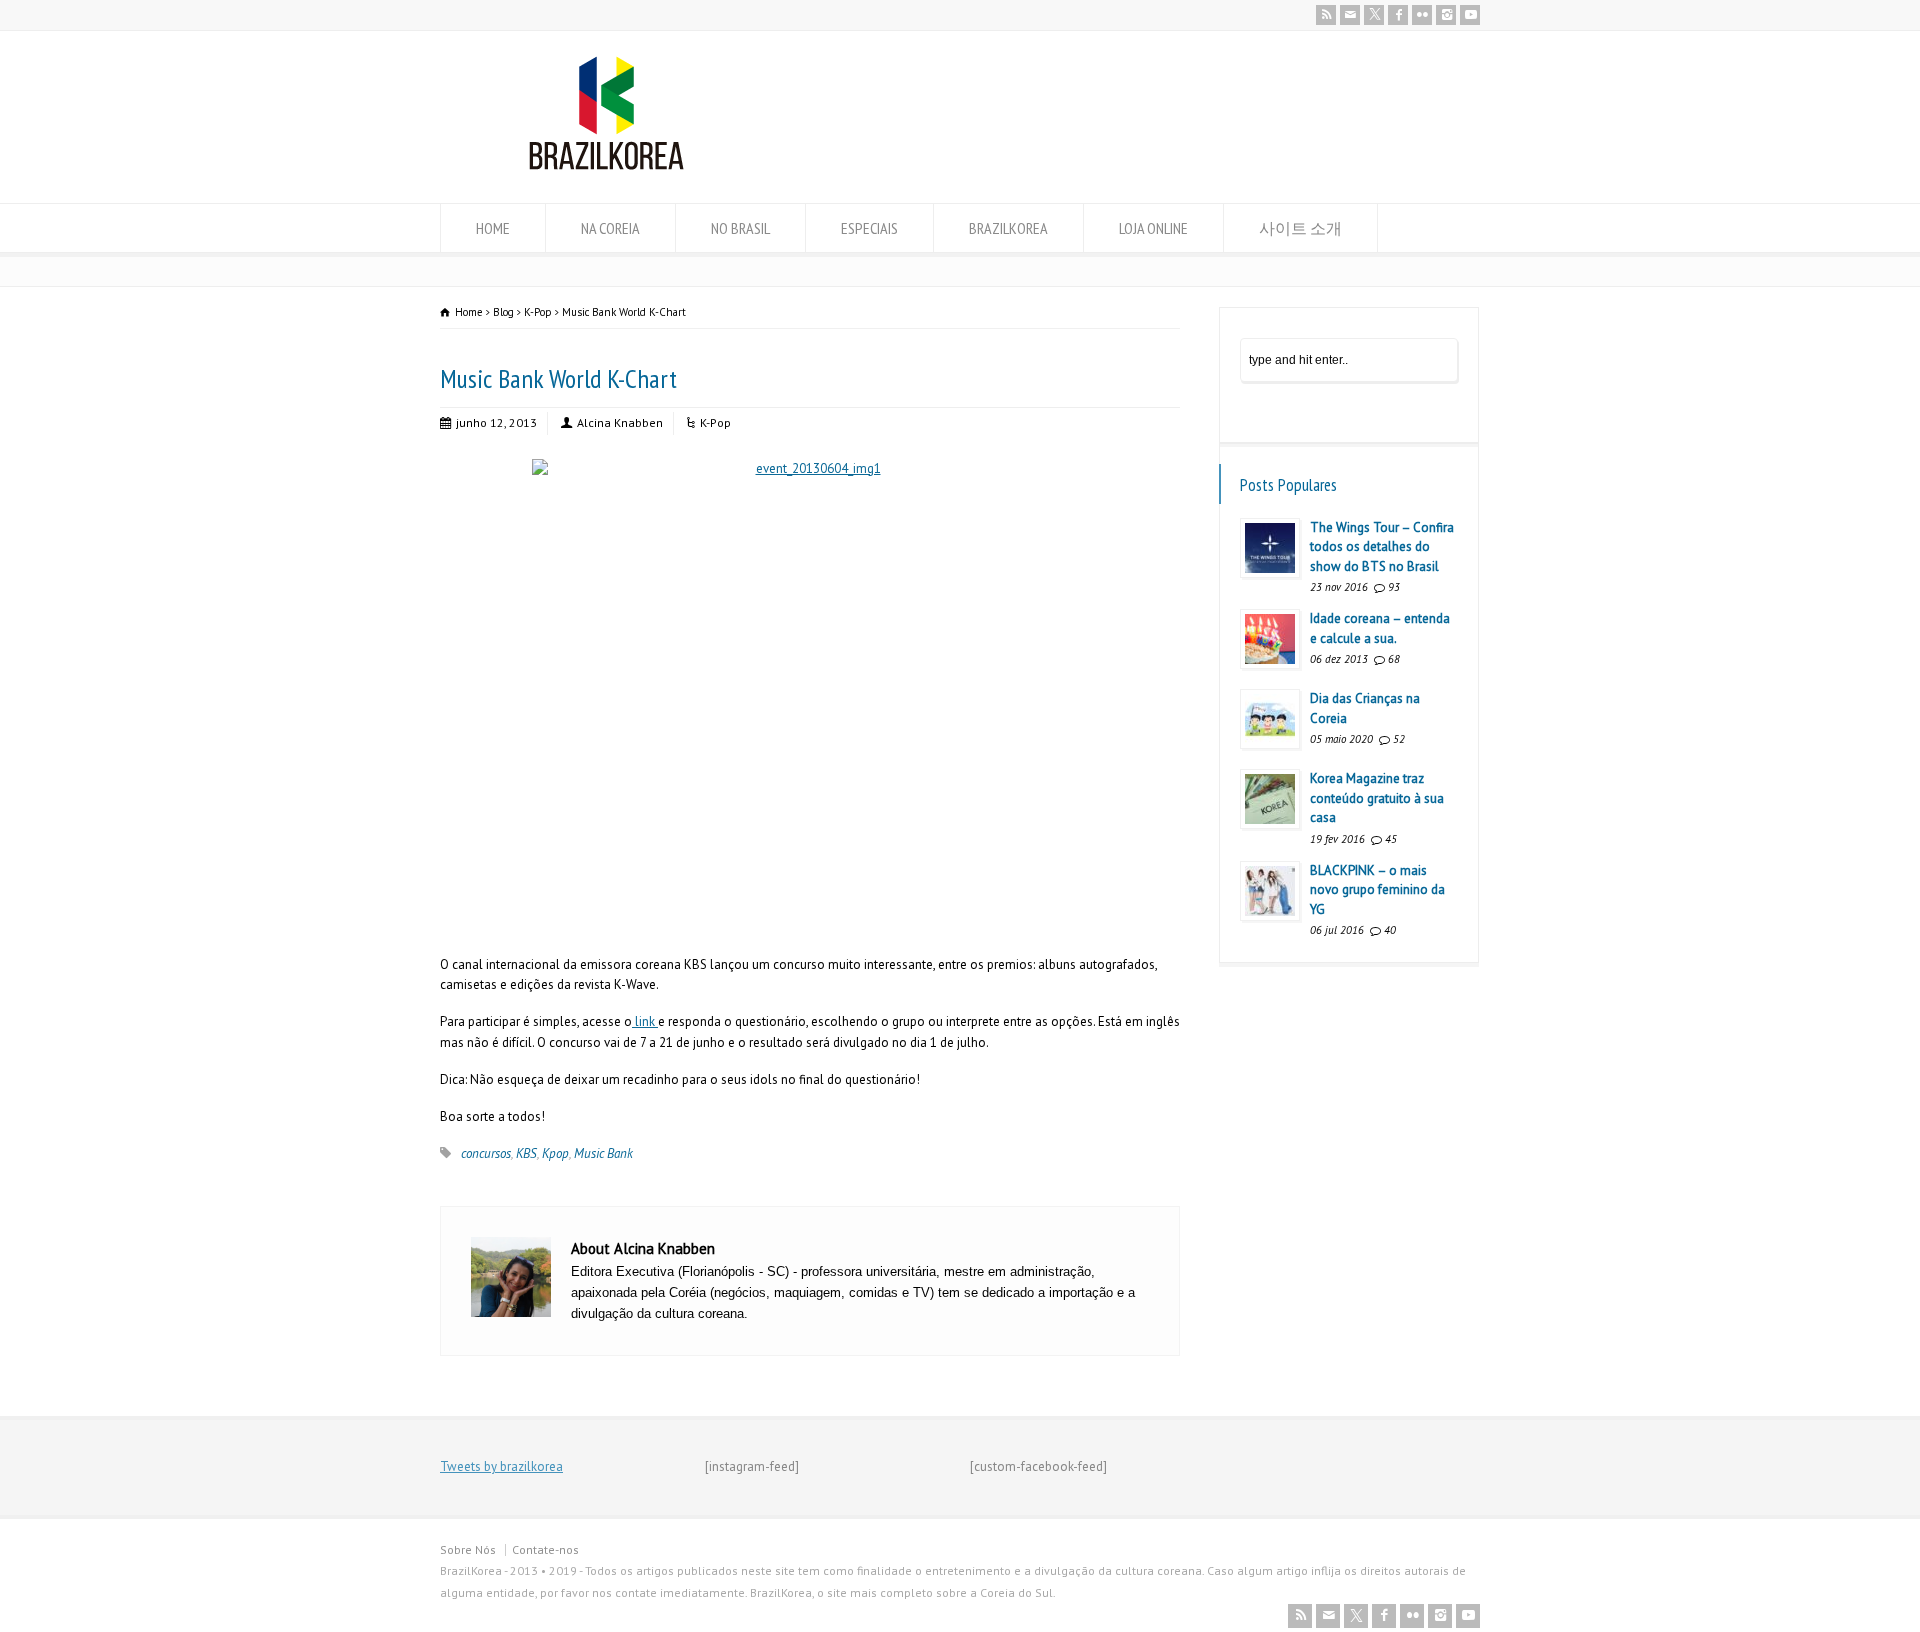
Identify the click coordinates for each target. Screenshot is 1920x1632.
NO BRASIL (740, 228)
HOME (493, 228)
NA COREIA (610, 228)
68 (1394, 659)
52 (1399, 739)
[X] (1374, 15)
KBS (526, 1153)
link (645, 1021)
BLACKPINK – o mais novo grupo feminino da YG (1377, 890)
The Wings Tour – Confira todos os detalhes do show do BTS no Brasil (1382, 547)
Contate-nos (545, 1549)
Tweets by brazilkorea (501, 1466)
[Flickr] (1422, 15)
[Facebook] (1398, 15)
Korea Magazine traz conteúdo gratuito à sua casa (1377, 798)
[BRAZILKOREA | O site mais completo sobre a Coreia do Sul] (606, 165)
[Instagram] (1446, 15)
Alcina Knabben (620, 422)
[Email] (1350, 15)
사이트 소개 (1300, 228)
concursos (486, 1153)
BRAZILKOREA (1008, 228)
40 (1390, 930)
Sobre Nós (468, 1549)
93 (1394, 587)
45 (1391, 839)
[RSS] (1326, 15)
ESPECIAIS (869, 228)
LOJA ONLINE (1153, 228)
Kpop (555, 1153)
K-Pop (715, 422)
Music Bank (603, 1153)
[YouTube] (1470, 15)
